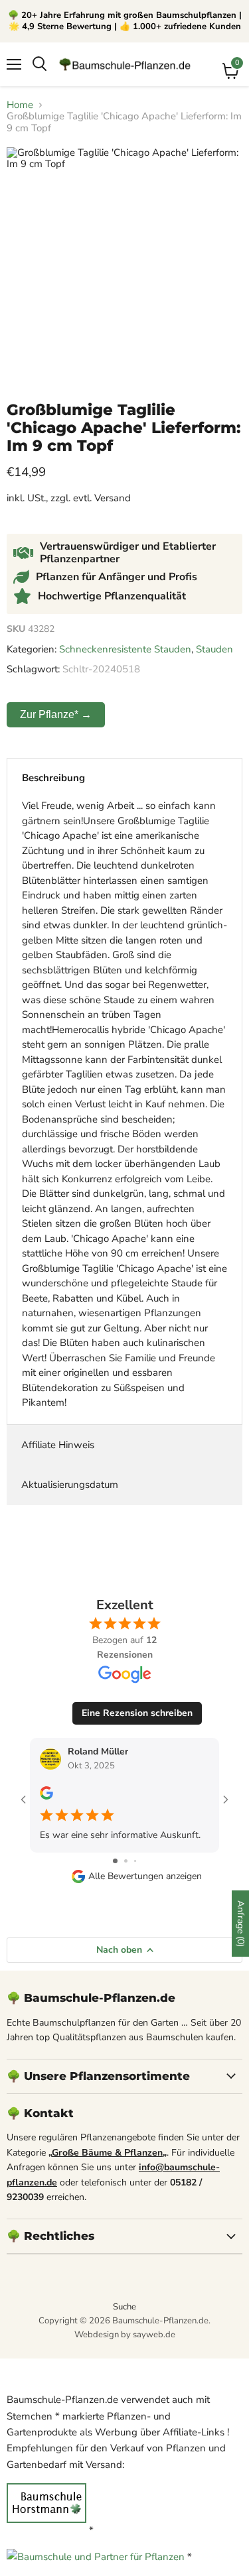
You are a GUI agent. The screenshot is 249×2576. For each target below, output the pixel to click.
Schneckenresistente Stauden (125, 649)
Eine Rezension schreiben (137, 1713)
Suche (124, 2307)
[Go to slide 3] (135, 1861)
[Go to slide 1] (115, 1861)
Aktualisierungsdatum (70, 1485)
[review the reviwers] (46, 1797)
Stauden (214, 649)
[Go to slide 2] (126, 1861)
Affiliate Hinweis (58, 1445)
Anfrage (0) (241, 1924)
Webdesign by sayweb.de (125, 2335)
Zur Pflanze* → (56, 714)
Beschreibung (53, 778)
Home (20, 105)
